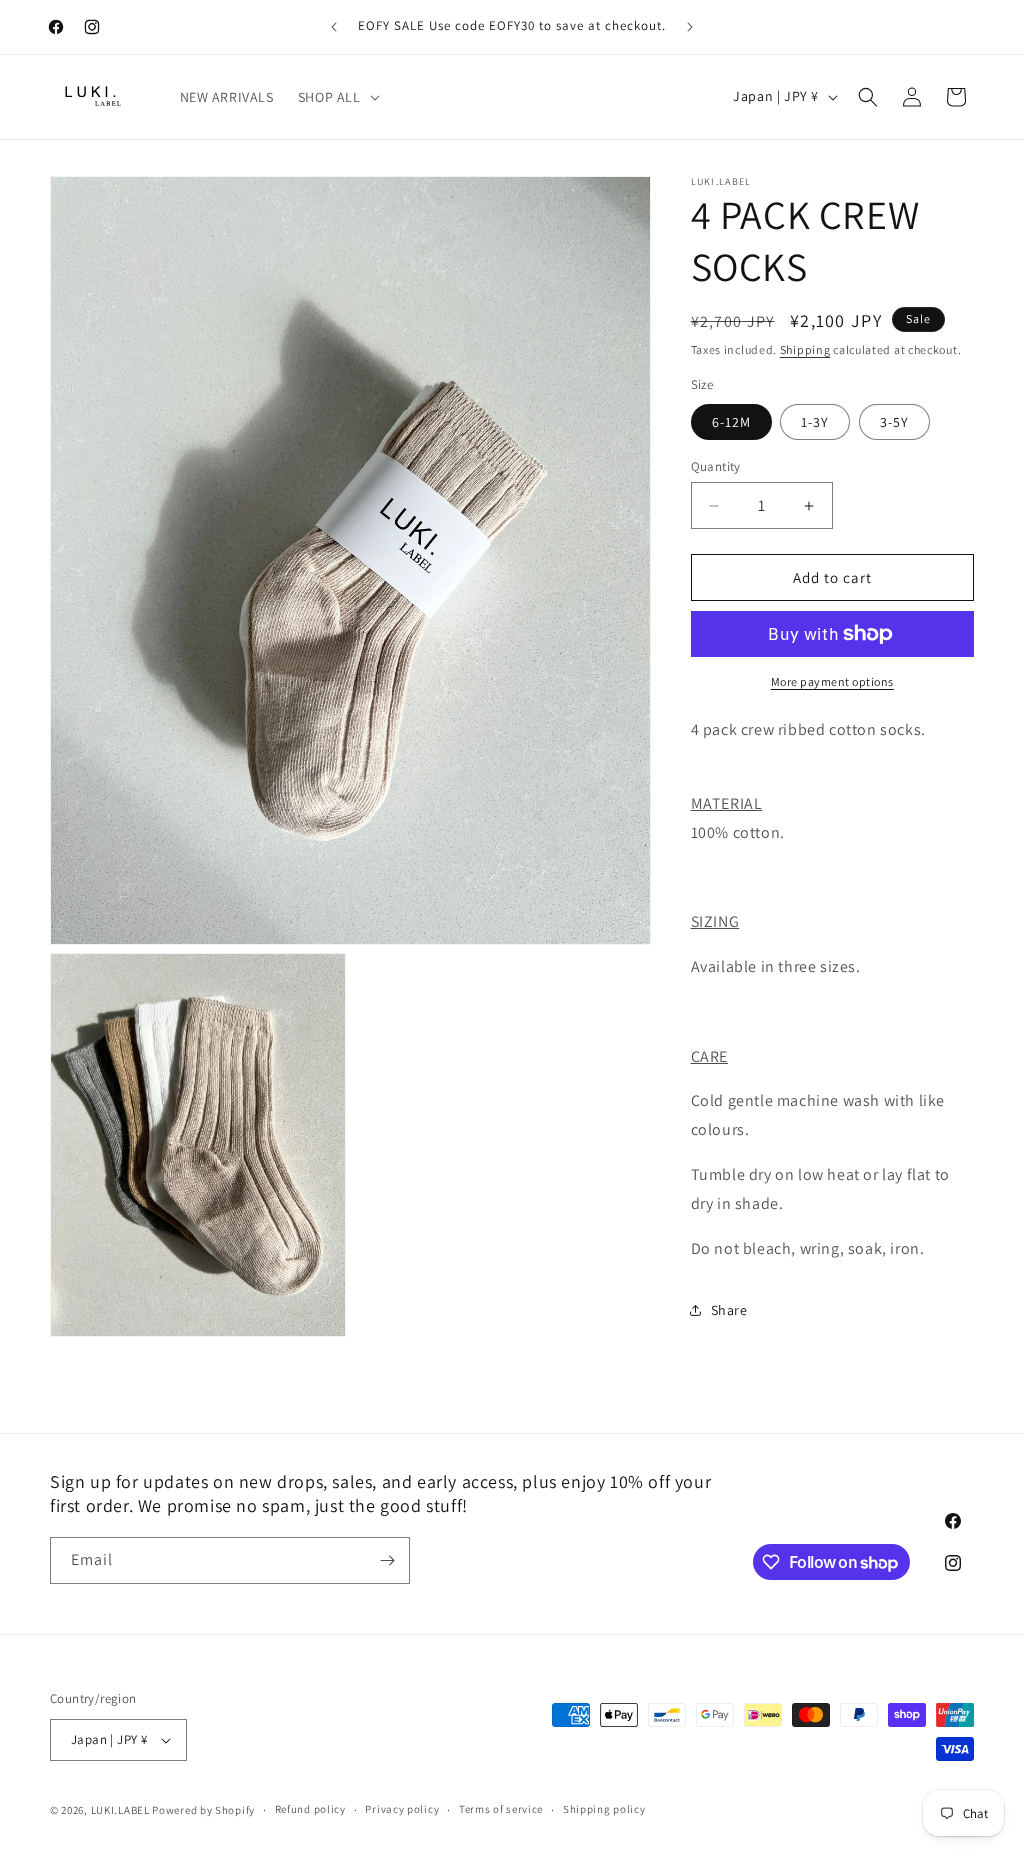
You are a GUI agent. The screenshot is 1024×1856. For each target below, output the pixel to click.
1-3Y (815, 422)
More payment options (832, 681)
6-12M (731, 422)
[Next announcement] (690, 27)
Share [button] (729, 1310)
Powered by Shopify (203, 1810)
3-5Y (894, 422)
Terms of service (501, 1809)
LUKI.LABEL (120, 1810)
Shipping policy (604, 1809)
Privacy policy (402, 1809)
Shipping (805, 349)
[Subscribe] (387, 1560)
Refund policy (310, 1809)
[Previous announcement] (334, 27)
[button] (337, 97)
